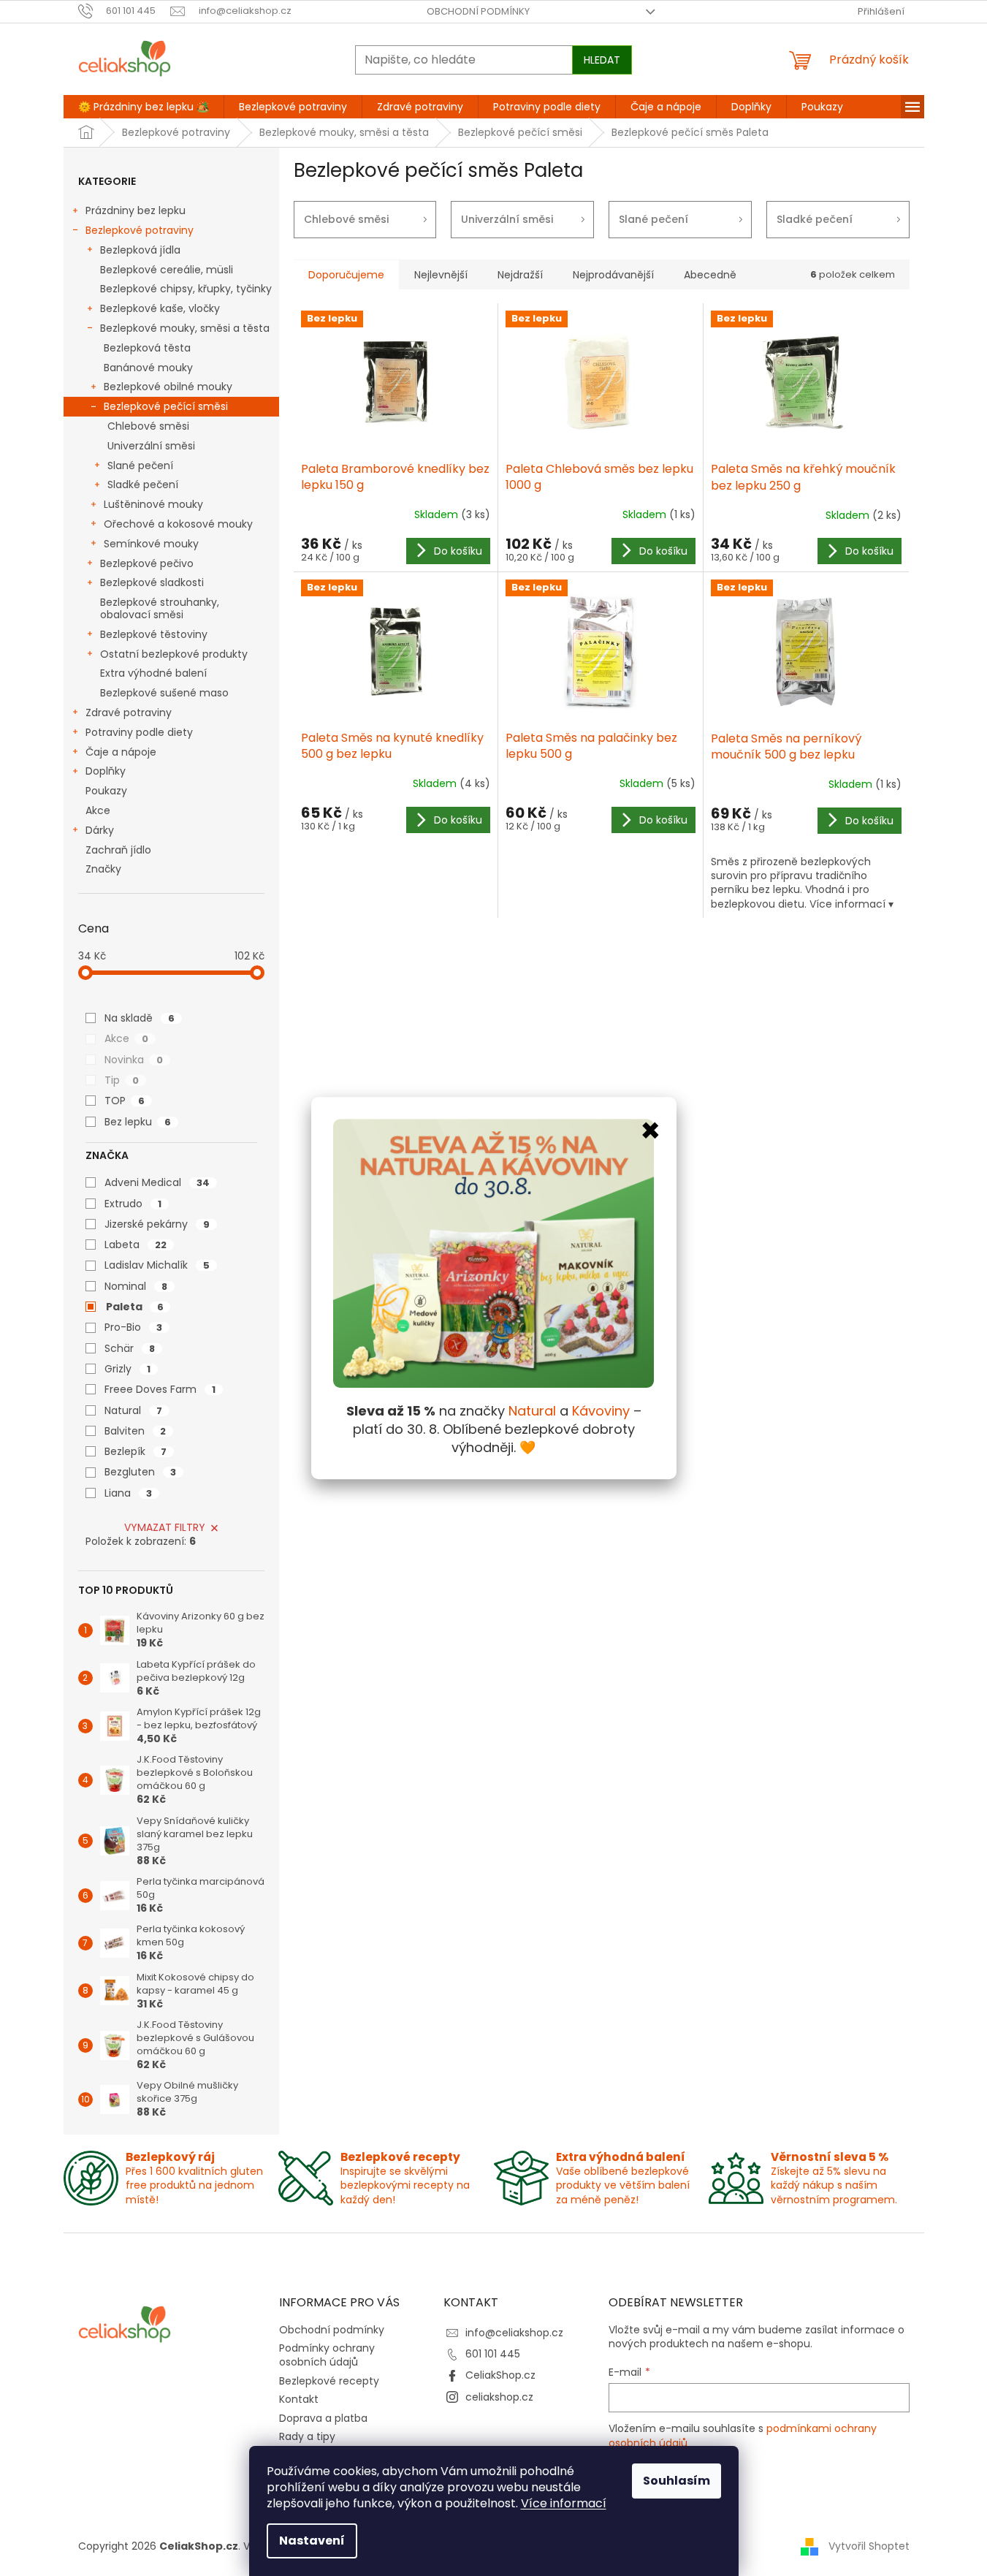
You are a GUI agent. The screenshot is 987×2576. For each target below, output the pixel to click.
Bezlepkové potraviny (140, 230)
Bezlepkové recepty (329, 2381)
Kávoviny (601, 1412)
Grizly (127, 1369)
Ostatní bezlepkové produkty (174, 654)
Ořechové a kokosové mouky (178, 524)
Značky (103, 869)
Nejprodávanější (613, 275)
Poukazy (106, 791)
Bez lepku (138, 1122)
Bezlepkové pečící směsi (166, 406)
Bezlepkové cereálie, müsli (167, 270)
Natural (133, 1410)
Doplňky (106, 771)
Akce (98, 810)
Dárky (100, 830)
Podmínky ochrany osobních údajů (327, 2355)
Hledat (602, 60)
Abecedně (710, 275)
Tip (122, 1080)
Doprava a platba (323, 2418)
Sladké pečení (143, 485)
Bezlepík (136, 1451)
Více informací (564, 2503)
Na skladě (140, 1018)
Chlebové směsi (148, 426)
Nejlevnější (441, 275)
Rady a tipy (307, 2436)
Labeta (136, 1245)
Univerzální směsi (151, 446)
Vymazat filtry (165, 1527)
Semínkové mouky (151, 544)
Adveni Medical (157, 1182)
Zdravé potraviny (129, 713)
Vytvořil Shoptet (869, 2546)
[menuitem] (144, 107)
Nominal (136, 1286)
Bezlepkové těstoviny (154, 634)
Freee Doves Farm (160, 1389)
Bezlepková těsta (147, 348)
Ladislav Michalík (157, 1265)
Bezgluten (140, 1472)
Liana (128, 1493)
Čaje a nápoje (121, 752)
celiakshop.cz (499, 2397)
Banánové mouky (148, 368)
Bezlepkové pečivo (147, 563)
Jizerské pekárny (157, 1224)
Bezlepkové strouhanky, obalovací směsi (160, 608)
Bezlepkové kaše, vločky (160, 308)
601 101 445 (493, 2354)
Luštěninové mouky (153, 504)
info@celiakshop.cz (514, 2333)
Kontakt (299, 2399)
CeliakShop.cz (500, 2375)
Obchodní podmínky (478, 11)
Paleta (135, 1307)
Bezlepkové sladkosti (152, 582)
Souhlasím (677, 2481)
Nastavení (312, 2541)
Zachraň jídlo (118, 850)
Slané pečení (140, 466)
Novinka (134, 1060)
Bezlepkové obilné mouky (168, 387)
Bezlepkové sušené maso (164, 693)
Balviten (135, 1431)
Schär (130, 1348)
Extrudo (133, 1204)
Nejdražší (520, 275)
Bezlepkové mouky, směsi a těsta (185, 328)
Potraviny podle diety (139, 732)
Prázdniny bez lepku (136, 210)
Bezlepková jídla (140, 250)
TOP (125, 1101)
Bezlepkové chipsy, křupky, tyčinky (186, 289)
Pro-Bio (133, 1327)
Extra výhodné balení (153, 673)
